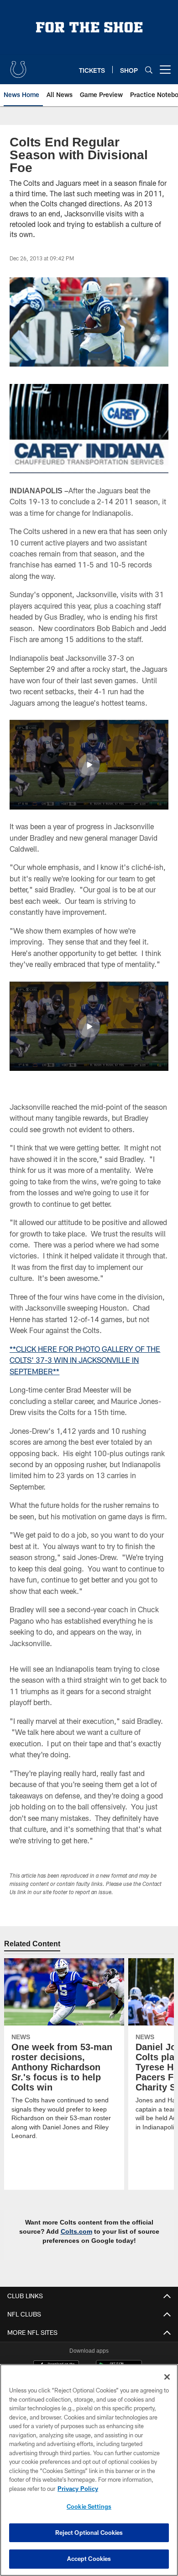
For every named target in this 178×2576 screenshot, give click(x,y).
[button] (89, 752)
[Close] (167, 2377)
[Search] (149, 70)
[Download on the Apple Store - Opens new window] (56, 2355)
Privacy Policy (78, 2489)
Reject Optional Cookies (89, 2533)
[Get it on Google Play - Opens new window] (119, 2358)
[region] (89, 2470)
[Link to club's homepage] (18, 66)
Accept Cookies (89, 2559)
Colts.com (45, 2218)
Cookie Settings (89, 2506)
